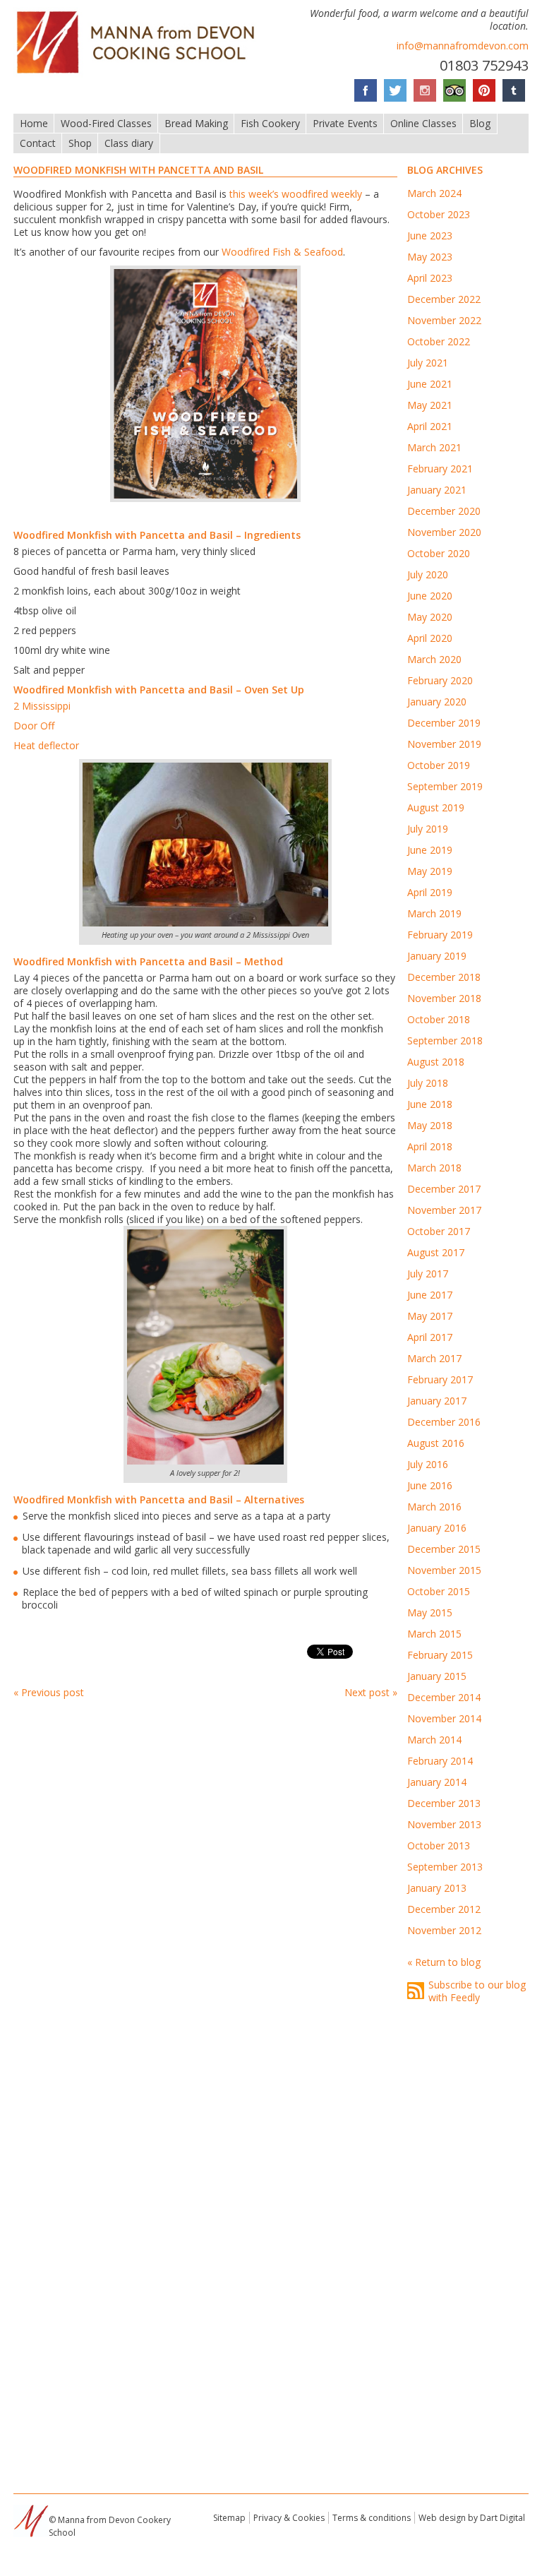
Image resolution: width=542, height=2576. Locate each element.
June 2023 (430, 235)
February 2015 (440, 1655)
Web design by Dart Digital (472, 2518)
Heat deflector (46, 745)
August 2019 (436, 807)
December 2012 (444, 1909)
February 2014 (440, 1761)
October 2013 (439, 1845)
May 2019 (430, 871)
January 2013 (437, 1888)
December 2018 (444, 977)
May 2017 (430, 1316)
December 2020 (444, 511)
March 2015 (434, 1634)
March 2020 (434, 659)
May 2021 (430, 405)
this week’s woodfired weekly (296, 194)
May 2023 (430, 257)
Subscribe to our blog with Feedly (477, 1991)
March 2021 (434, 447)
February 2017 (440, 1379)
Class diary (129, 143)
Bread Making (196, 123)
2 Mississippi (42, 706)
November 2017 (444, 1210)
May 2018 (430, 1125)
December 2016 (444, 1422)
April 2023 (430, 278)
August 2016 (436, 1443)
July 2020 (428, 574)
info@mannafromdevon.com (463, 46)
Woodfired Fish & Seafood (282, 252)
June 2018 (430, 1104)
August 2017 (436, 1252)
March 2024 (434, 193)
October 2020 (439, 553)
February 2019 (440, 935)
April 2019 (430, 892)
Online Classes (423, 123)
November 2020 (444, 532)
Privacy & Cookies (289, 2518)
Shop (80, 143)
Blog (480, 123)
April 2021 (430, 426)
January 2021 (437, 490)
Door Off (34, 726)
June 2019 (430, 850)
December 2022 (444, 299)
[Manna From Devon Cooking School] (140, 74)
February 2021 (440, 469)
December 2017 (444, 1189)
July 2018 (428, 1083)
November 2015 (444, 1570)
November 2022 (444, 320)
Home (34, 123)
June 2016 (430, 1485)
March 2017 (434, 1358)
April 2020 (430, 638)
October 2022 (439, 341)
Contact (38, 143)
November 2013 (444, 1824)
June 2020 (430, 596)
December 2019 (444, 723)
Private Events (345, 123)
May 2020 (430, 617)
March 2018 (434, 1168)
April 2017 (430, 1337)
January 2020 (437, 702)
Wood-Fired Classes (106, 123)
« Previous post (49, 1692)
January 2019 (437, 956)
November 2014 (444, 1718)
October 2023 (439, 214)
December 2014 (444, 1697)
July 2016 (428, 1464)
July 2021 (428, 363)
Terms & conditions (372, 2518)
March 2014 (434, 1740)
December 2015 (444, 1549)
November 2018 (444, 998)
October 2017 (439, 1231)
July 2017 (428, 1274)
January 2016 (437, 1528)
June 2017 (430, 1295)
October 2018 (439, 1019)
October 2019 (439, 765)
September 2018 (445, 1040)
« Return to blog (444, 1962)
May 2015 (430, 1612)
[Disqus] (205, 1899)
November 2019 (444, 744)
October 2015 (439, 1591)
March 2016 (434, 1507)
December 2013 (444, 1803)
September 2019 (445, 786)
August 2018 (436, 1062)
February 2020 (440, 680)
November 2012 (444, 1930)
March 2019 (434, 913)
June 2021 (430, 384)
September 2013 (445, 1867)
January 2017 (437, 1401)
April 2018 (430, 1146)
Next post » (371, 1692)
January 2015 (437, 1676)
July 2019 (428, 829)
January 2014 (437, 1782)
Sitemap (229, 2518)
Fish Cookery (270, 123)
